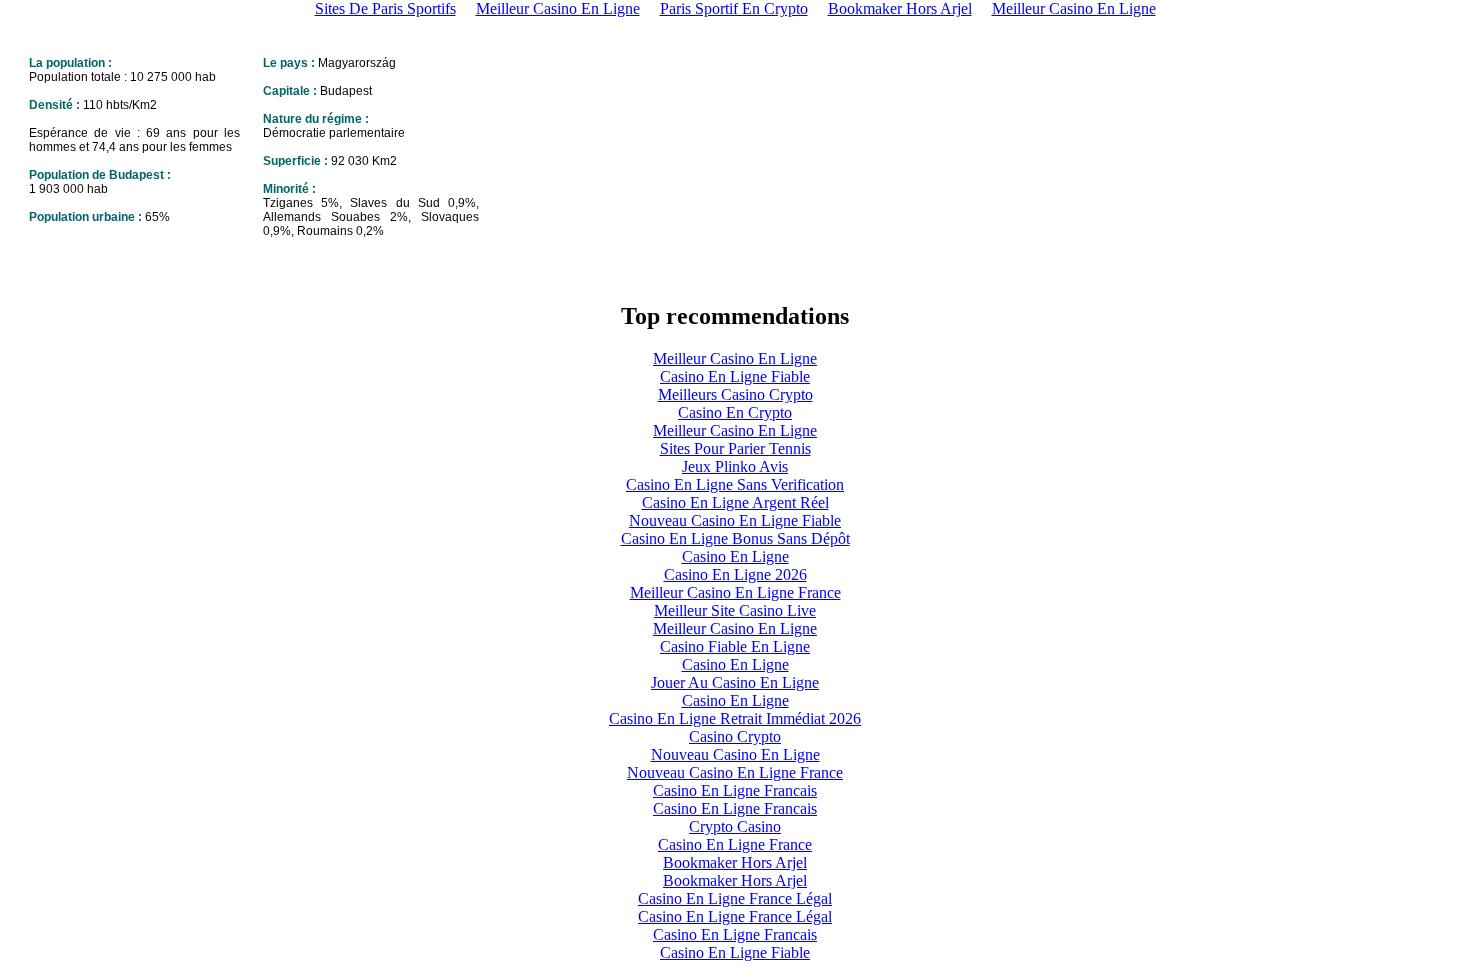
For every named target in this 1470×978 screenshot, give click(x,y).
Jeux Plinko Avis (735, 466)
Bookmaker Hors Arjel (735, 862)
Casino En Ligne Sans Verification (735, 484)
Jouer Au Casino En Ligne (735, 682)
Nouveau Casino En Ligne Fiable (735, 520)
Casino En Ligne (735, 556)
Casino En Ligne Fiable (735, 376)
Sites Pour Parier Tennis (735, 448)
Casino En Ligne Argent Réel (735, 502)
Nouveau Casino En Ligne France (735, 772)
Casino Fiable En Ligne (735, 646)
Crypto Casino (735, 826)
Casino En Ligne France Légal (735, 898)
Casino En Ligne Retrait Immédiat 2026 (735, 718)
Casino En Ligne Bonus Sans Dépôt (735, 538)
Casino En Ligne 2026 (735, 574)
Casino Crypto (735, 736)
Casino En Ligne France (735, 844)
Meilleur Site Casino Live (735, 610)
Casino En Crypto (735, 412)
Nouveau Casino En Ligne (735, 754)
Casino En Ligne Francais (735, 790)
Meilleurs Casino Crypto (735, 394)
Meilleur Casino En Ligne (735, 358)
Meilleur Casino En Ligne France (735, 592)
